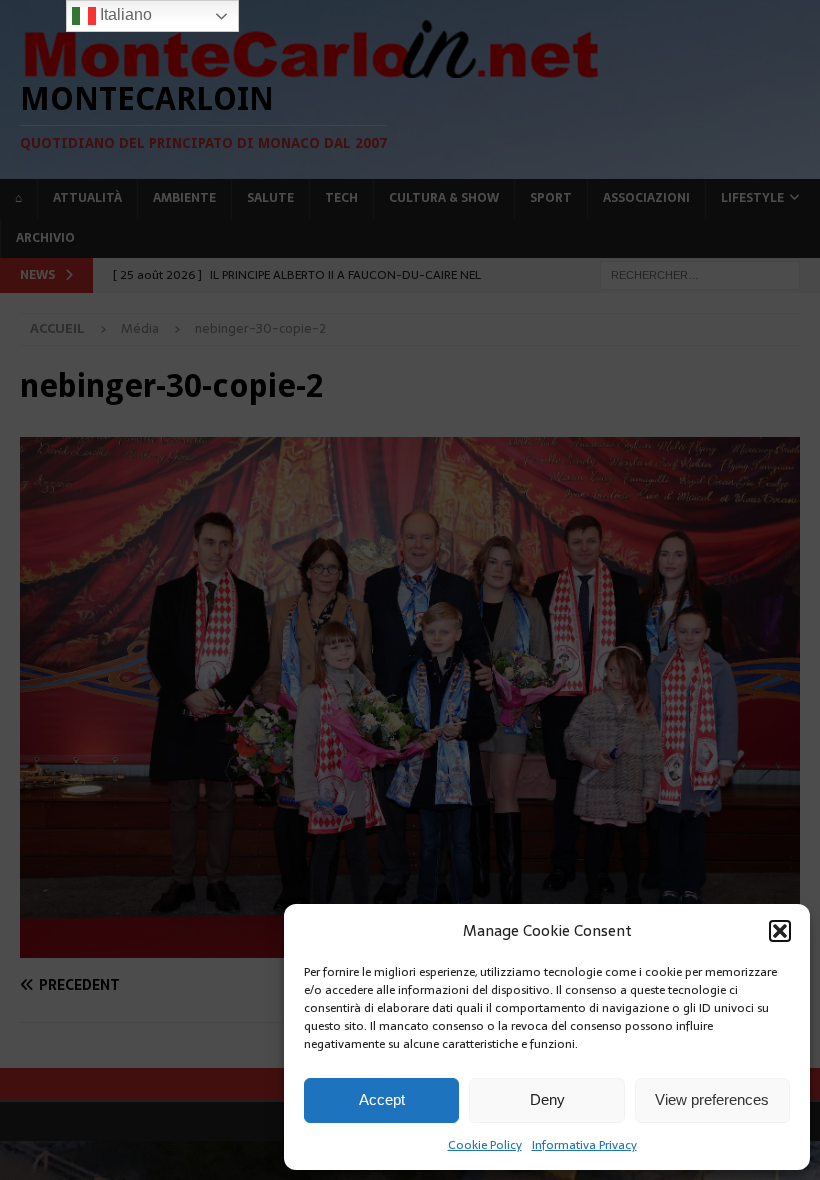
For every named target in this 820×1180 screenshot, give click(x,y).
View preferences (712, 1099)
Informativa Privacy (584, 1145)
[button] (780, 931)
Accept (382, 1099)
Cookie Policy (485, 1145)
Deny (547, 1099)
